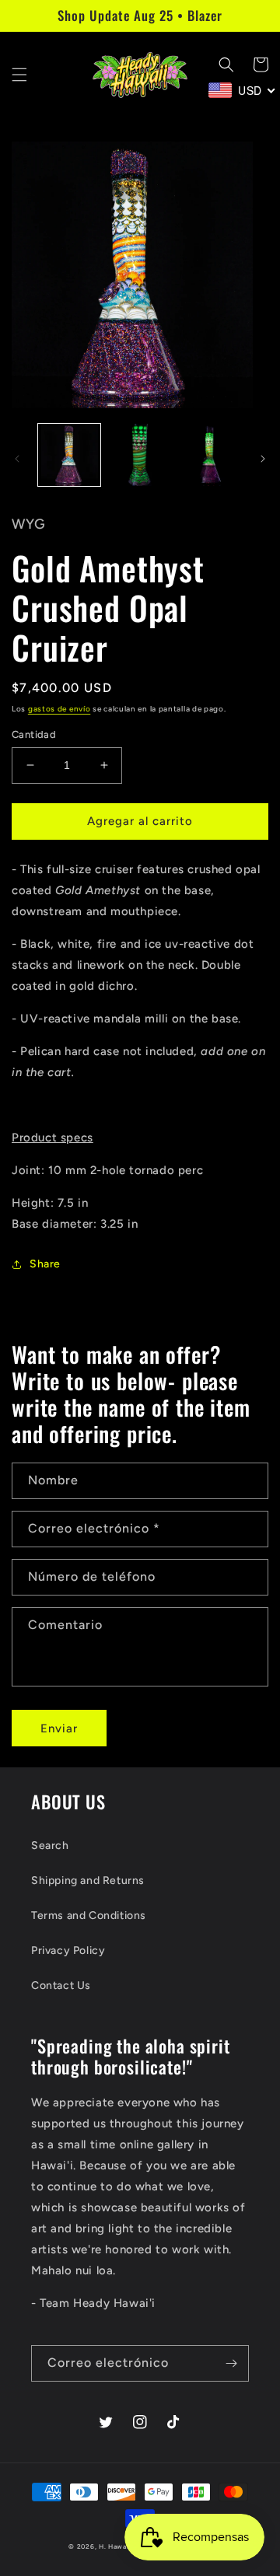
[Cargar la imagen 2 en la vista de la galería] (139, 455)
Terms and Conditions (89, 1915)
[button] (19, 75)
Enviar (59, 1728)
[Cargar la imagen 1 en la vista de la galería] (69, 455)
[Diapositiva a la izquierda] (17, 459)
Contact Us (61, 1985)
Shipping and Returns (88, 1880)
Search (50, 1845)
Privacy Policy (68, 1950)
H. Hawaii (115, 2546)
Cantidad (34, 734)
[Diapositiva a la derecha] (263, 459)
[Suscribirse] (231, 2363)
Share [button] (45, 1264)
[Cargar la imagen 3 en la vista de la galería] (210, 455)
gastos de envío (59, 709)
